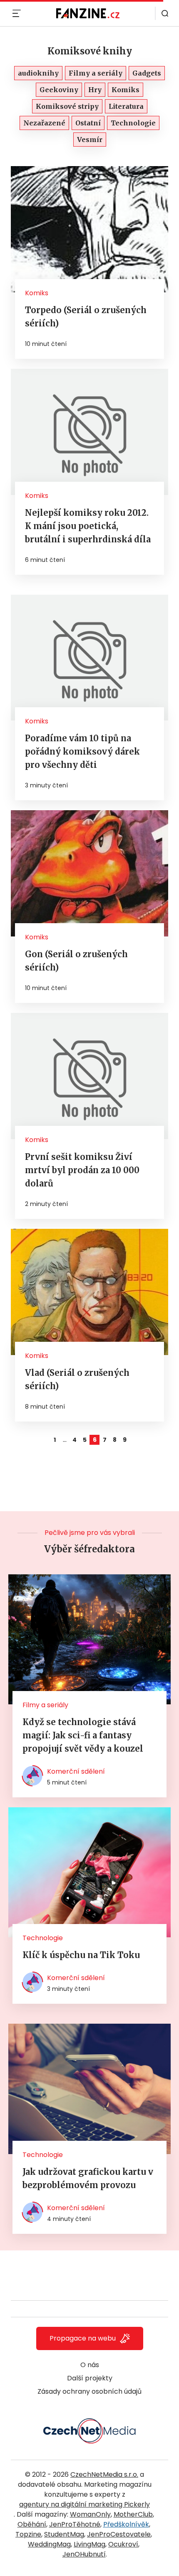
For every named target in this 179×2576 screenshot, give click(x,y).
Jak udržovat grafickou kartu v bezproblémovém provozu (88, 2178)
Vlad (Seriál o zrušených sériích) (77, 1379)
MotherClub (133, 2514)
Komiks (37, 293)
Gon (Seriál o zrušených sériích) (76, 961)
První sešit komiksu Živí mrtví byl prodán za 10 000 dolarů (82, 1170)
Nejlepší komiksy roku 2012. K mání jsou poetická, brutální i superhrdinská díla (88, 526)
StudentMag (64, 2534)
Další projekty (90, 2378)
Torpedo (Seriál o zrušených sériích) (86, 317)
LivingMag (89, 2544)
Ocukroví (123, 2544)
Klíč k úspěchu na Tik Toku (81, 1955)
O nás (90, 2365)
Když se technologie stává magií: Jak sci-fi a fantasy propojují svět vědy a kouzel (83, 1735)
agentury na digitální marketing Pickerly (85, 2504)
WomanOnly (90, 2514)
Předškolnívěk (126, 2524)
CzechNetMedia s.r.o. (104, 2474)
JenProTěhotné (75, 2524)
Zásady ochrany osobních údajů (89, 2391)
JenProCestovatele (119, 2534)
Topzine (28, 2534)
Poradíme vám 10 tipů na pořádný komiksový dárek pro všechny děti (82, 751)
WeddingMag (49, 2544)
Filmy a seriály (45, 1705)
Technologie (43, 1938)
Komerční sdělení (76, 1771)
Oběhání (32, 2524)
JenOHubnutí (84, 2554)
